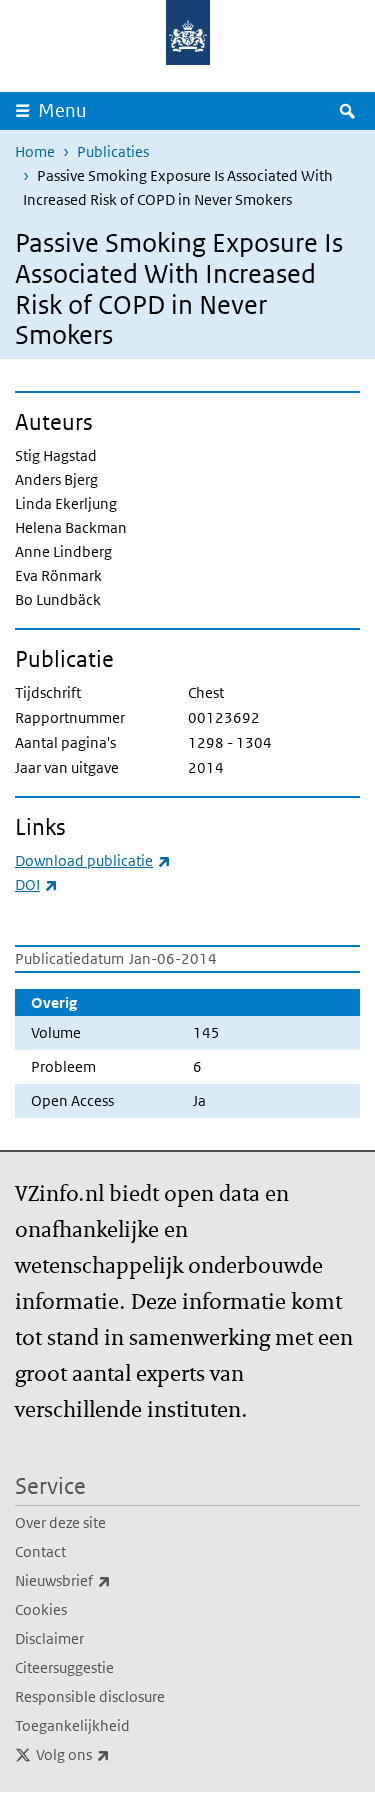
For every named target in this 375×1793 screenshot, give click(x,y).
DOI (36, 884)
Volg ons (117, 1754)
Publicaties (113, 151)
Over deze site (60, 1522)
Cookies (41, 1609)
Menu (62, 110)
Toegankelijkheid (72, 1725)
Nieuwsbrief (107, 1580)
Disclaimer (49, 1638)
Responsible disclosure (90, 1696)
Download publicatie (93, 860)
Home (35, 151)
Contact (40, 1551)
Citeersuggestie (64, 1667)
